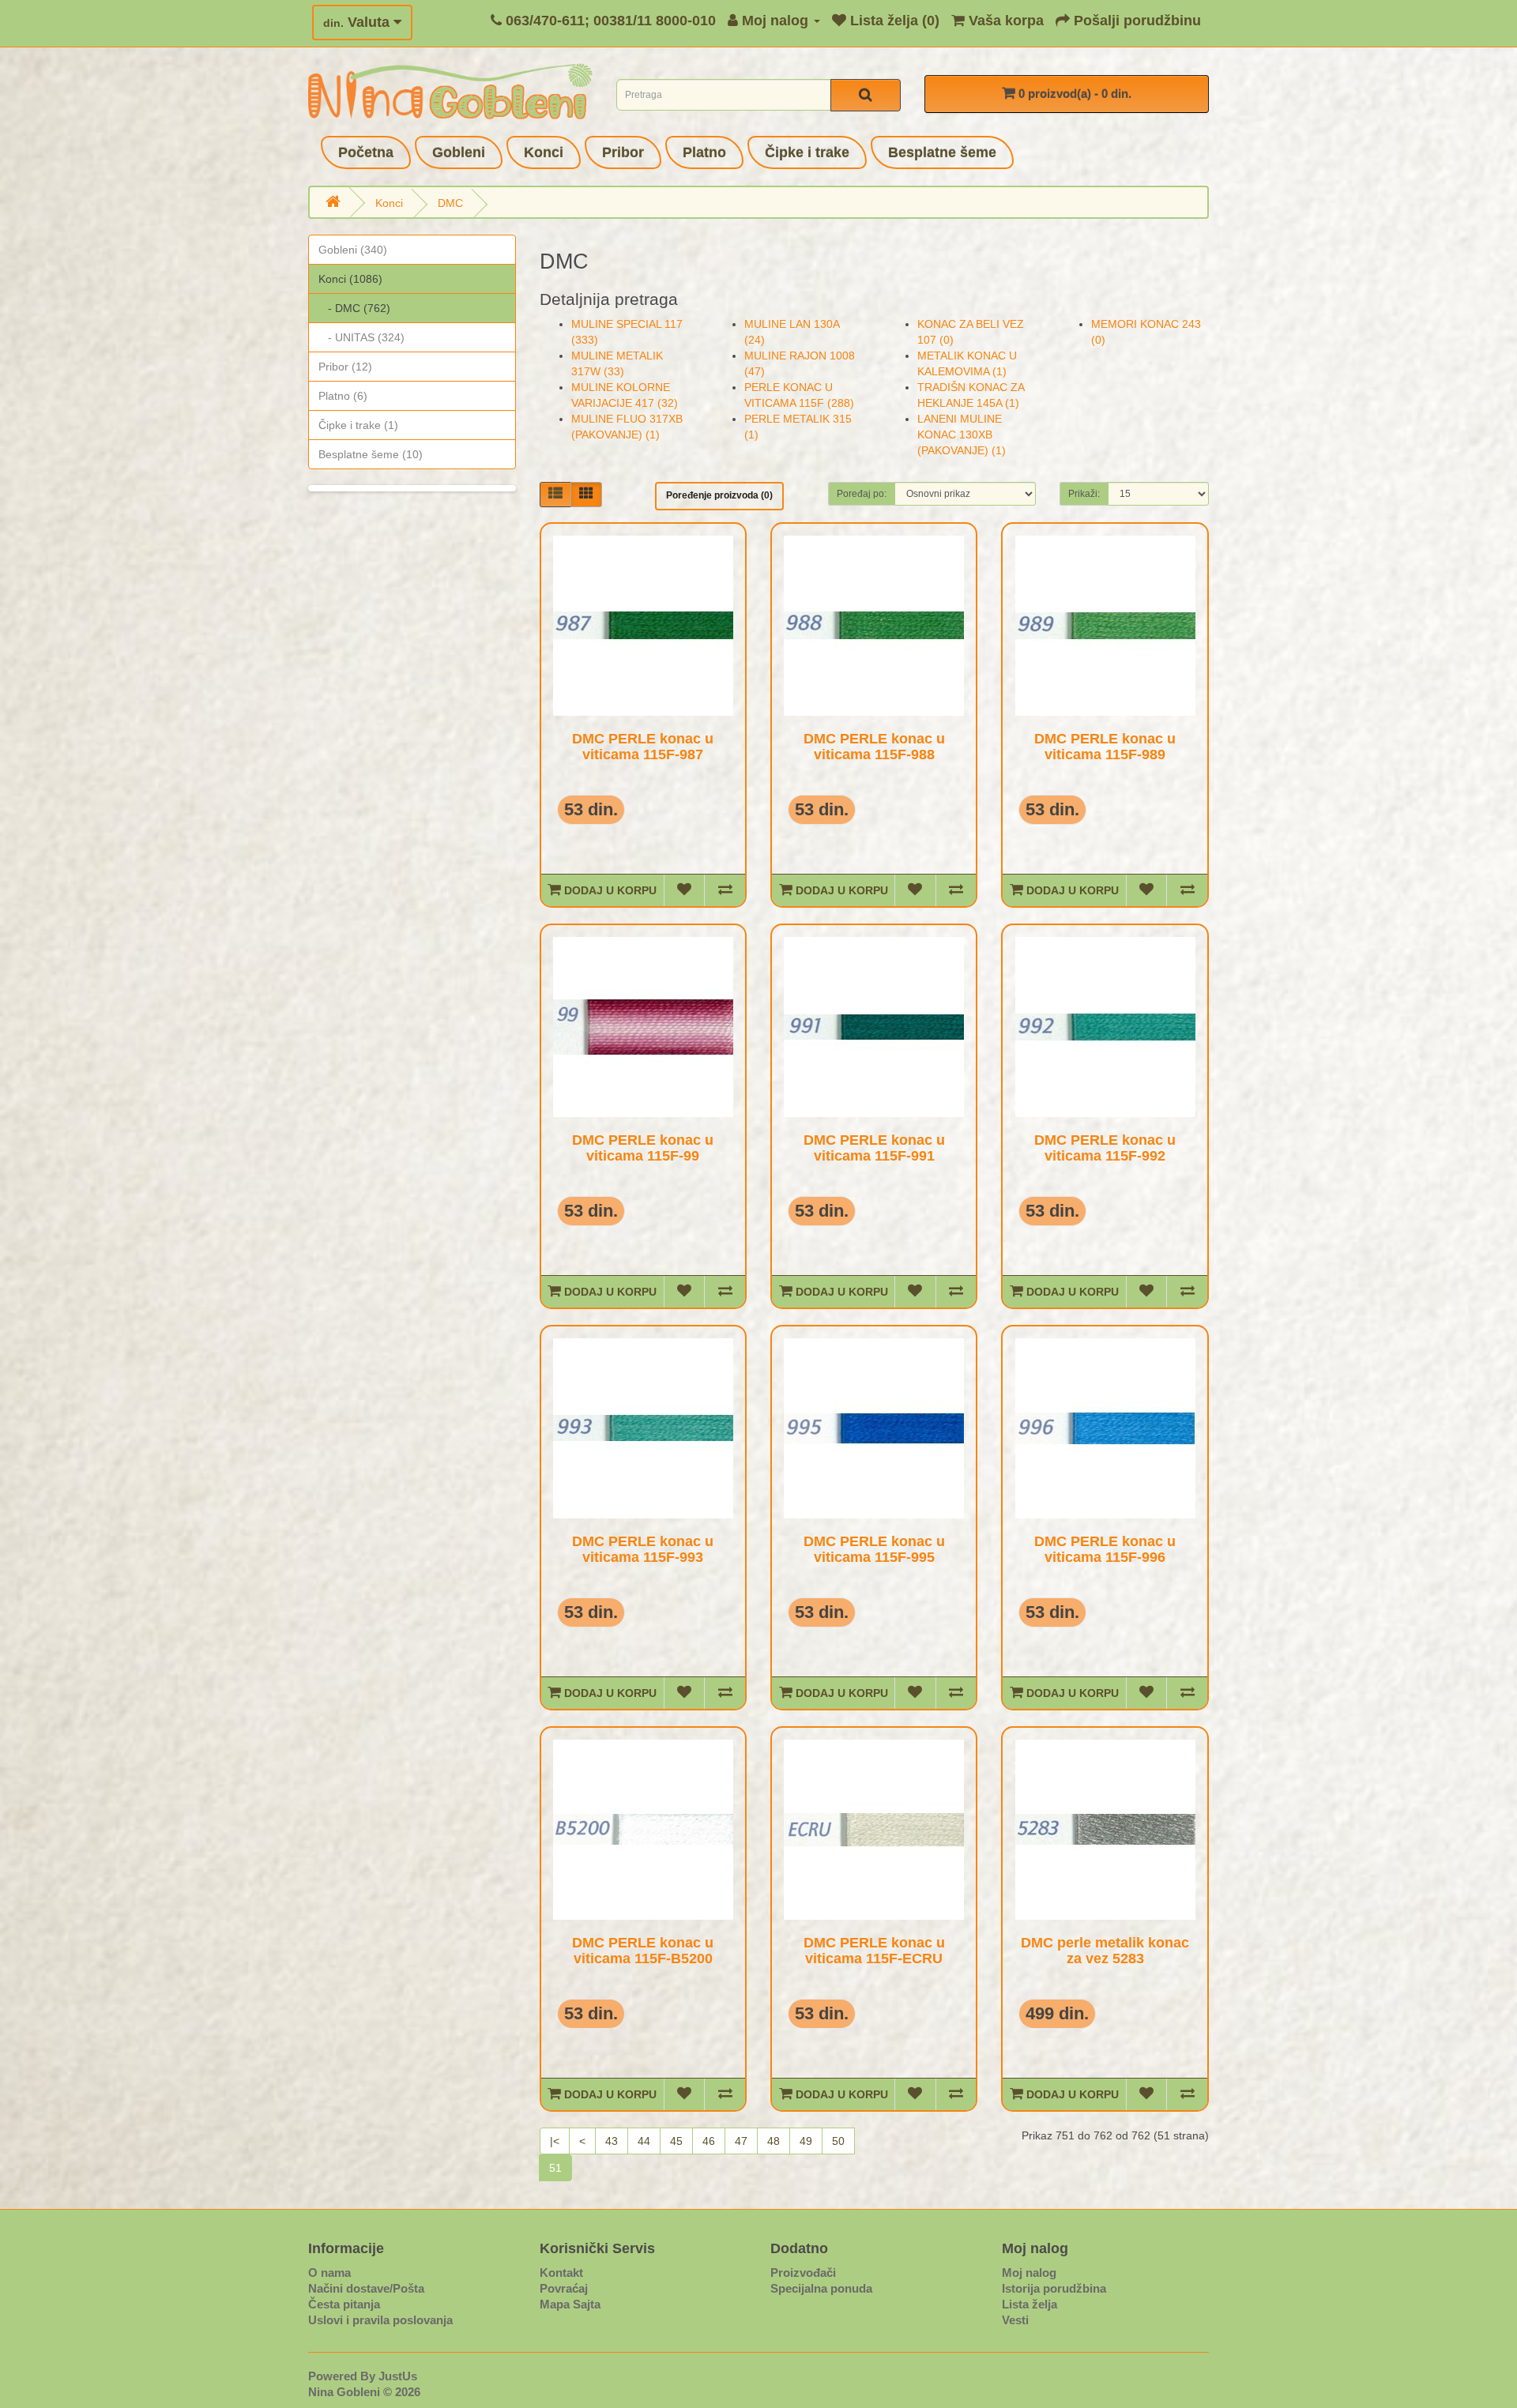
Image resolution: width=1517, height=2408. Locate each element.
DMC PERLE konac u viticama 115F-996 (1105, 1549)
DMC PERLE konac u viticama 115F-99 (643, 1148)
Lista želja (1030, 2304)
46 (709, 2141)
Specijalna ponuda (821, 2288)
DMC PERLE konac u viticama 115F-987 (643, 747)
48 (774, 2141)
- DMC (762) (354, 308)
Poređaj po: (862, 494)
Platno (704, 152)
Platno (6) (343, 396)
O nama (329, 2273)
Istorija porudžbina (1054, 2288)
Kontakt (561, 2273)
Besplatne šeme (942, 152)
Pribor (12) (345, 367)
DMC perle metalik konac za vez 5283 (1105, 1951)
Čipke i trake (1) (358, 425)
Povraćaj (564, 2288)
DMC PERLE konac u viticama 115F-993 (643, 1549)
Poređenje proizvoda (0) (719, 495)
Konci (544, 152)
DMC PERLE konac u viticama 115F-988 (874, 747)
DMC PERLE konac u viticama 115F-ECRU (874, 1951)
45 (676, 2141)
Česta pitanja (344, 2304)
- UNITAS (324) (361, 337)
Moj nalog (1029, 2273)
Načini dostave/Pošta (366, 2288)
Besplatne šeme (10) (371, 454)
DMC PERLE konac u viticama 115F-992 (1105, 1148)
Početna (366, 152)
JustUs (398, 2376)
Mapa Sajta (570, 2304)
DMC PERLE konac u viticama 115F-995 (874, 1549)
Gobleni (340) (353, 250)
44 (644, 2141)
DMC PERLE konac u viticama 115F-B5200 (643, 1951)
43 (612, 2141)
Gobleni (459, 152)
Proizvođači (803, 2273)
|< (555, 2141)
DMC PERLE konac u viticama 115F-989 (1105, 747)
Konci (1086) (350, 279)
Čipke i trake (807, 152)
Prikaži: (1084, 494)
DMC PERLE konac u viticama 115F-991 (874, 1148)
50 (838, 2141)
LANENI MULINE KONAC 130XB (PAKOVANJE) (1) (962, 435)
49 (806, 2141)
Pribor (623, 152)
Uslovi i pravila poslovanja (380, 2320)
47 (741, 2141)
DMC (450, 203)
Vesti (1015, 2320)
